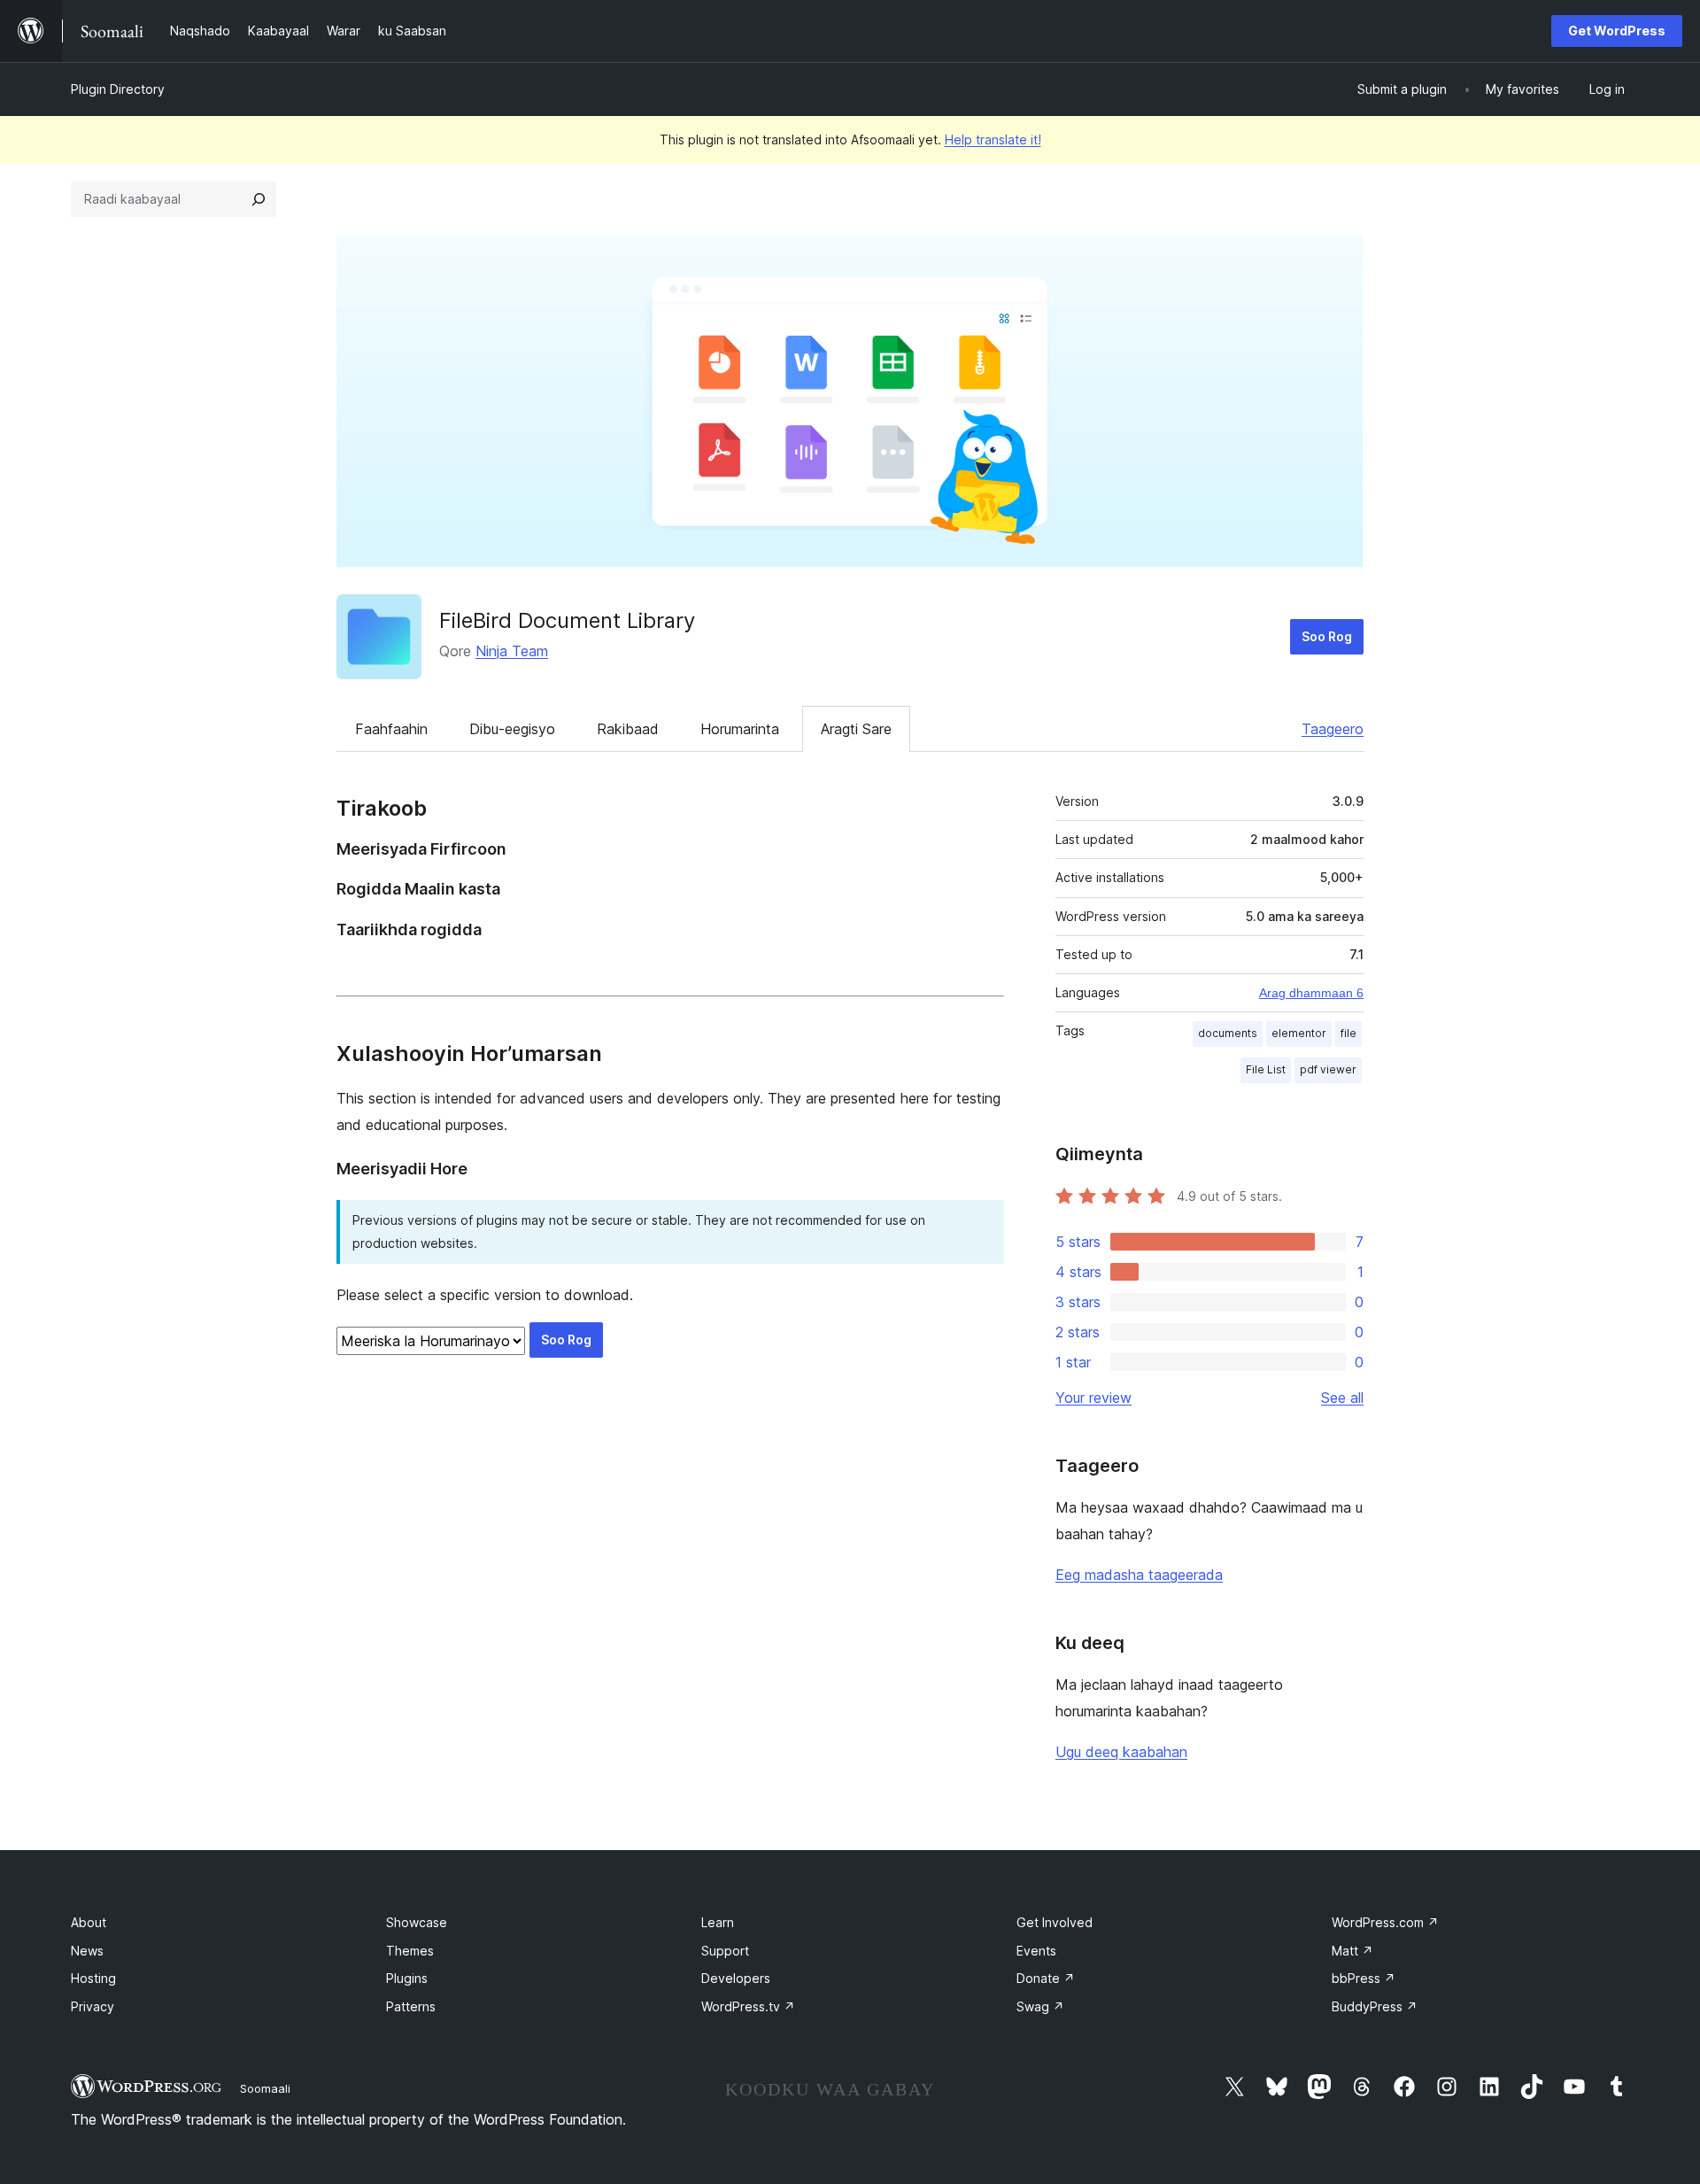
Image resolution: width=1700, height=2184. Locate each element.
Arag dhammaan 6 (1311, 993)
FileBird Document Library (567, 620)
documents (1228, 1033)
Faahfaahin (391, 729)
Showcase (417, 1922)
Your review (1093, 1398)
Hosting (93, 1978)
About (89, 1922)
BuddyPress (1375, 2006)
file (1348, 1033)
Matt (1352, 1951)
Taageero (1333, 729)
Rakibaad (628, 729)
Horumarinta (740, 729)
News (87, 1951)
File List (1266, 1069)
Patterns (411, 2006)
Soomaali (265, 2088)
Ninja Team (512, 651)
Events (1036, 1951)
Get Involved (1055, 1922)
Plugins (407, 1978)
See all (1342, 1398)
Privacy (93, 2006)
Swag (1040, 2006)
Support (725, 1951)
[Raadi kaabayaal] (259, 199)
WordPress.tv (748, 2006)
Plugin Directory (118, 89)
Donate (1046, 1978)
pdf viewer (1328, 1069)
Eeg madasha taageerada (1139, 1575)
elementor (1299, 1033)
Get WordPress (1617, 31)
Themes (410, 1951)
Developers (736, 1978)
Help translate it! (993, 139)
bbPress (1364, 1978)
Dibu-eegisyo (512, 729)
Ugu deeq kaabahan (1121, 1752)
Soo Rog (1327, 636)
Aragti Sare (856, 729)
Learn (718, 1922)
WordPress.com (1385, 1922)
